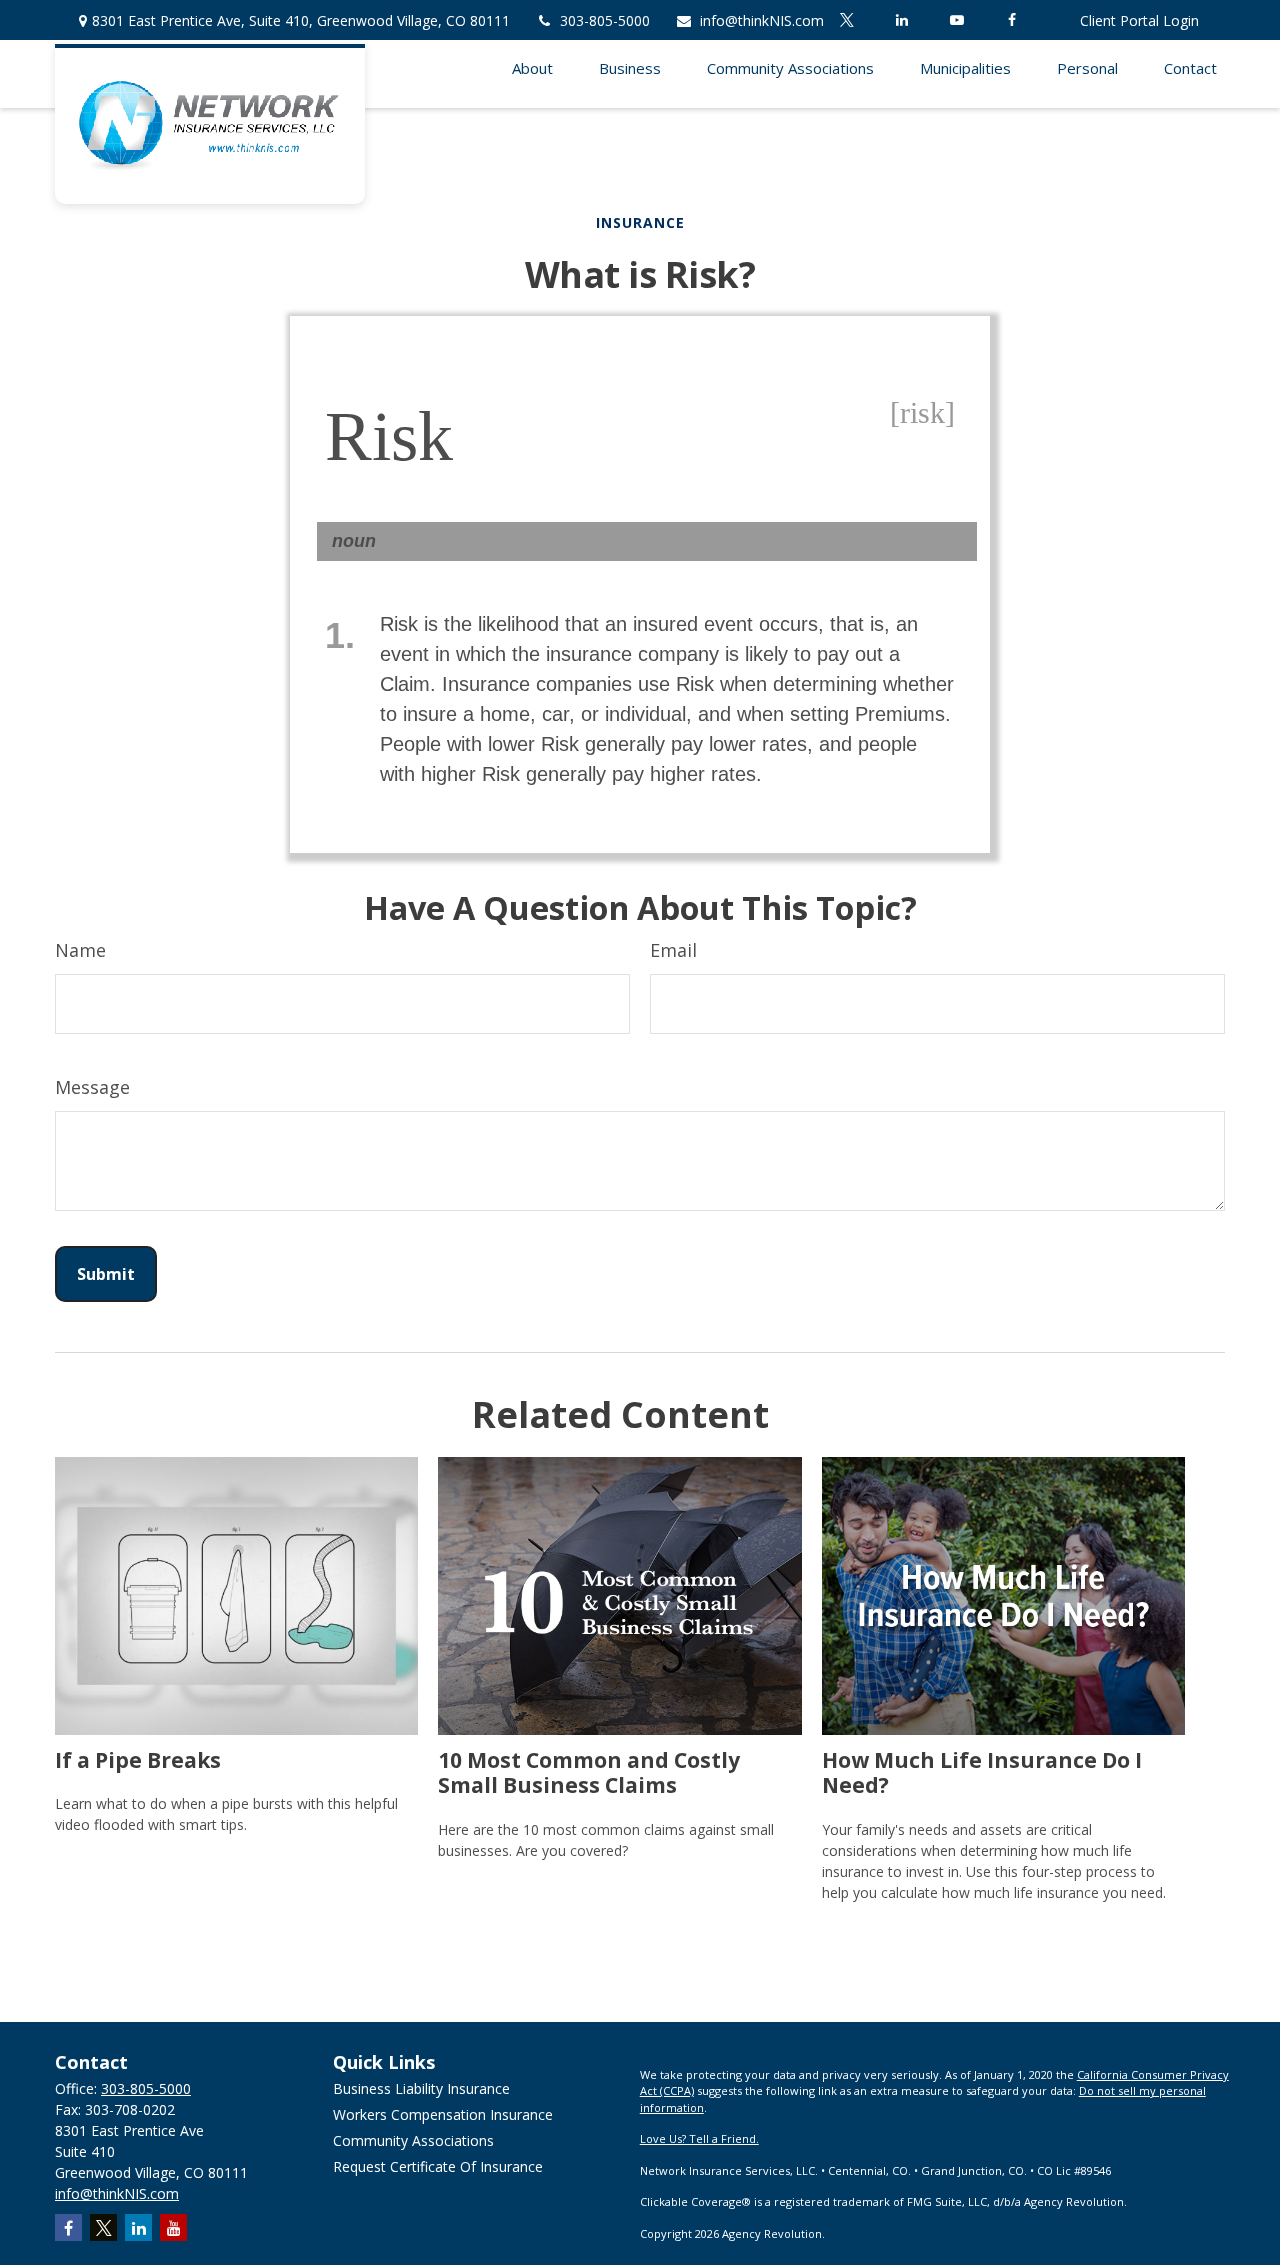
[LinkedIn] (901, 20)
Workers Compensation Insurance (443, 2114)
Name (80, 950)
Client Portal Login (1139, 20)
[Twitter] (846, 20)
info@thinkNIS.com (762, 20)
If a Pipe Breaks (138, 1759)
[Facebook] (1011, 20)
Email (673, 950)
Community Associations (413, 2140)
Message (92, 1087)
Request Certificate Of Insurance (438, 2166)
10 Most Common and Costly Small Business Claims (589, 1772)
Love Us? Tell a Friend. (699, 2138)
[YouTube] (956, 20)
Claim (405, 684)
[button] (532, 66)
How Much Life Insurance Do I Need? (982, 1772)
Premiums (900, 714)
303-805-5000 (605, 20)
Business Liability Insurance (421, 2088)
